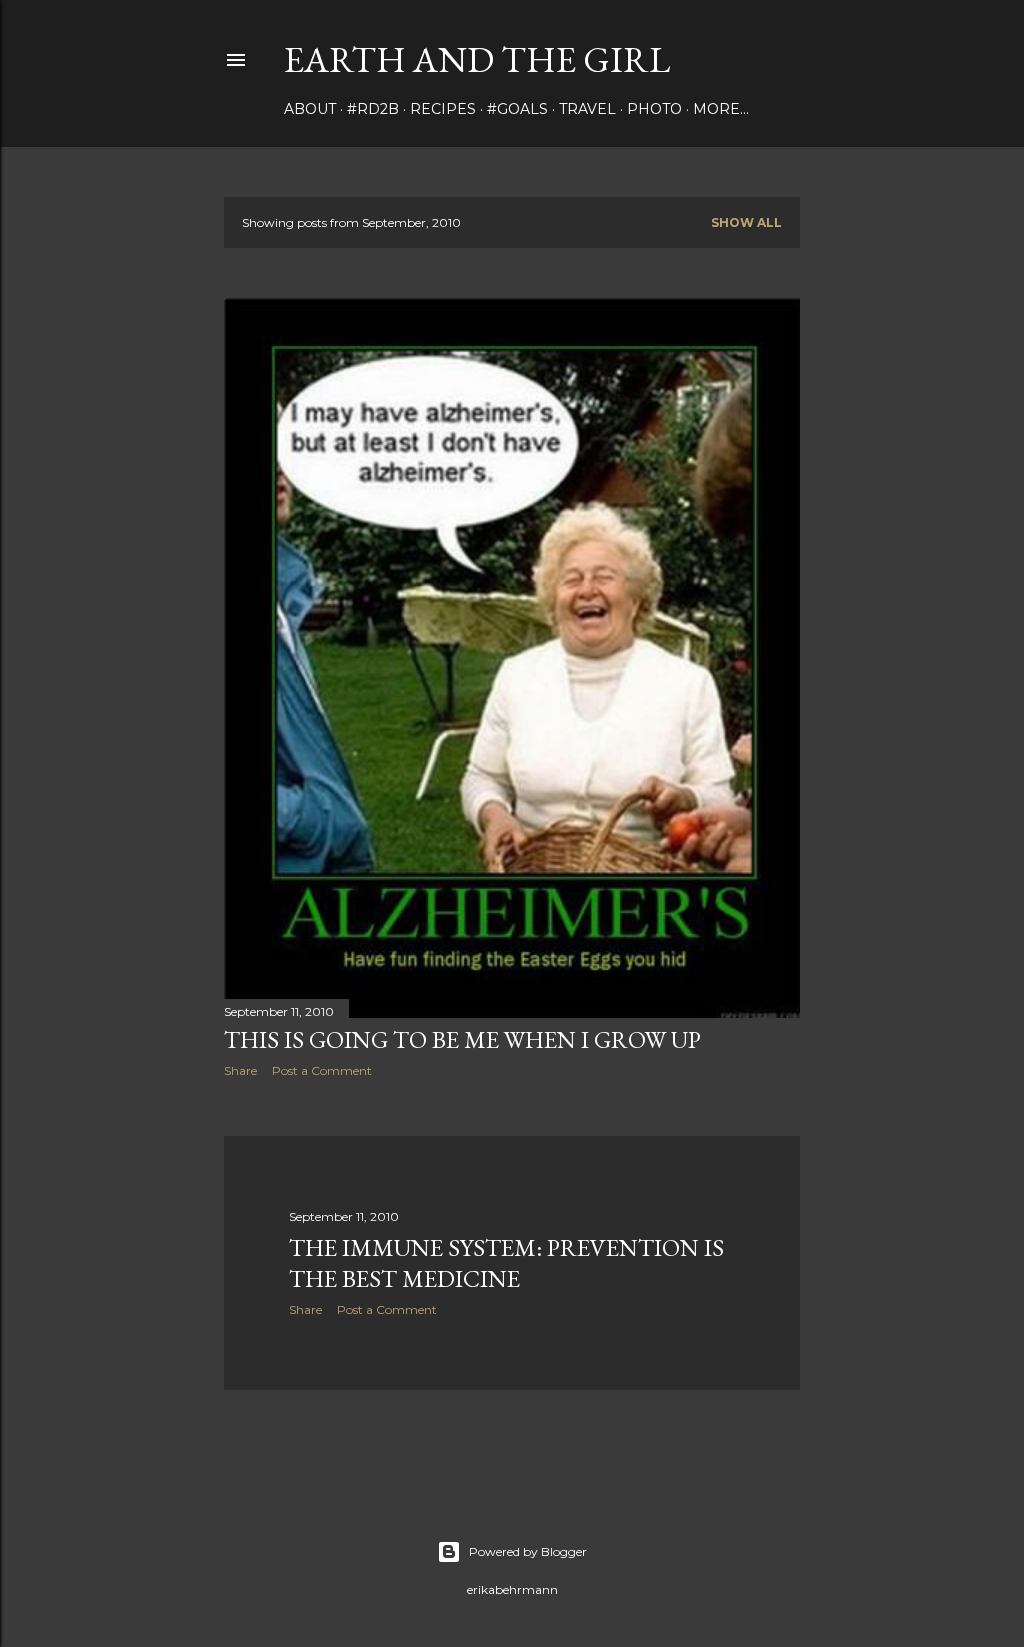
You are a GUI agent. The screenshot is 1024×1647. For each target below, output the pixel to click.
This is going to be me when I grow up (462, 1039)
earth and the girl (477, 59)
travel (587, 109)
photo (654, 109)
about (310, 109)
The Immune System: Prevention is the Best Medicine (506, 1263)
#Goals (517, 109)
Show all (746, 222)
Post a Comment (322, 1070)
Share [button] (240, 1070)
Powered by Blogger (528, 1551)
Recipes (443, 109)
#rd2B (373, 109)
